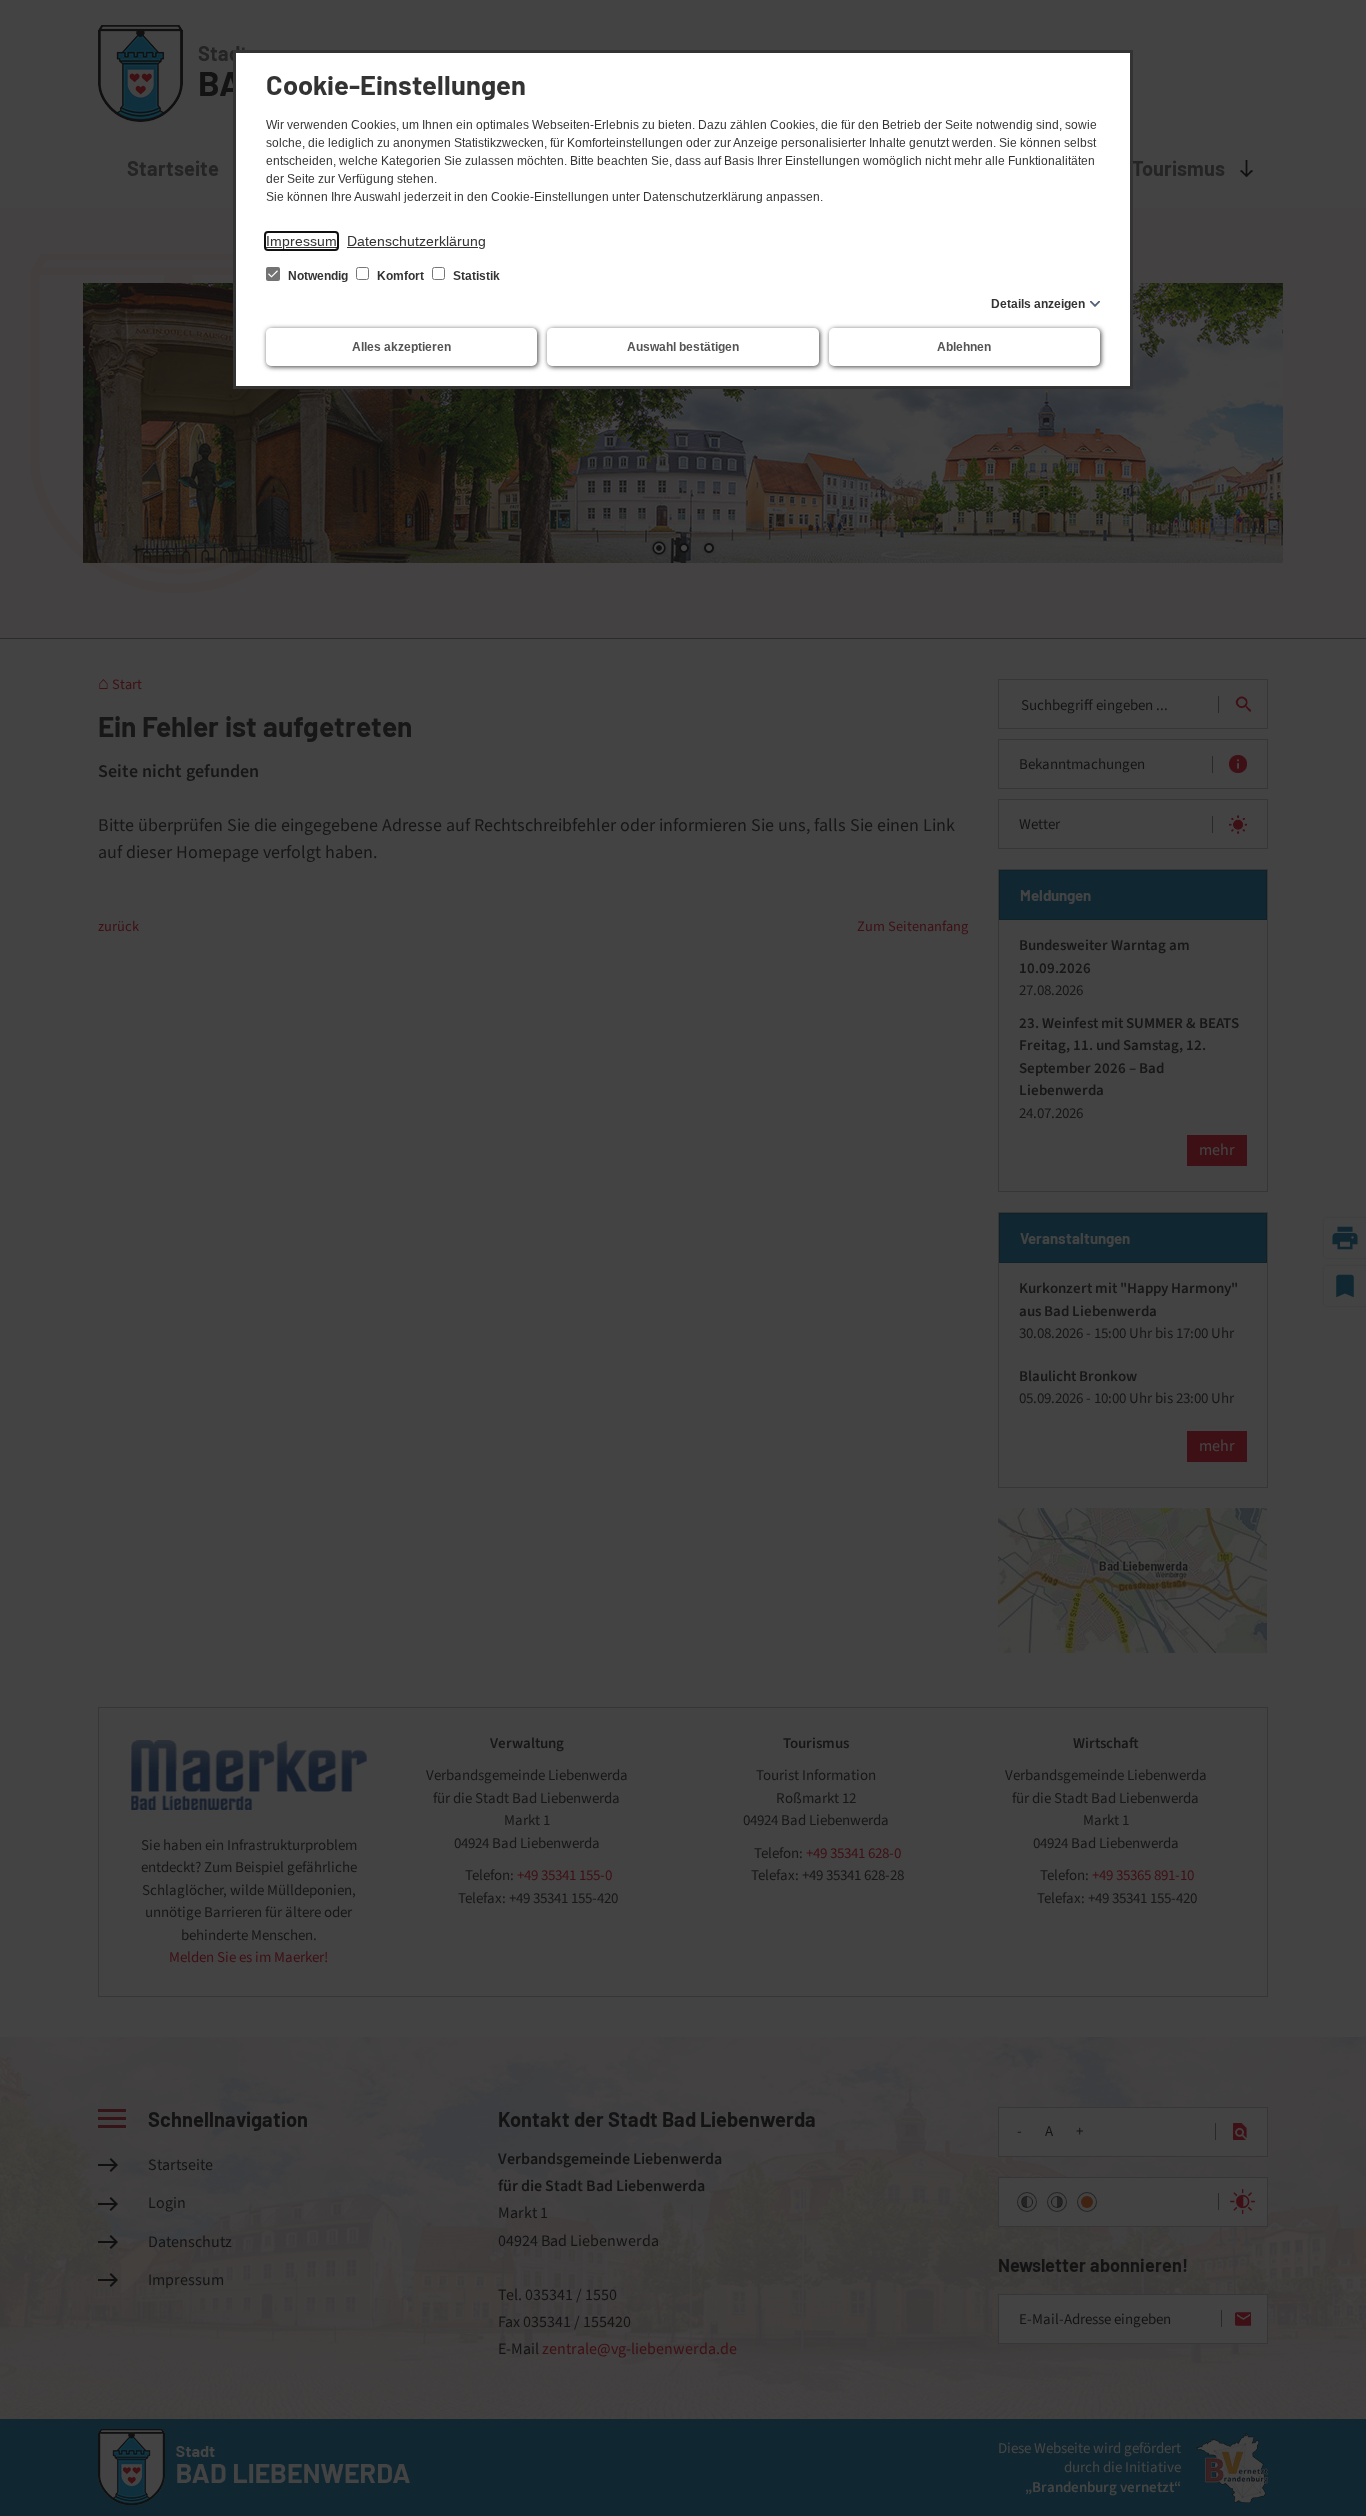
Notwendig (318, 276)
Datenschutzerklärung (416, 241)
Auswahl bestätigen (683, 347)
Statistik (475, 276)
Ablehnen (964, 347)
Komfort (400, 276)
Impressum (301, 241)
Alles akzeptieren (401, 347)
